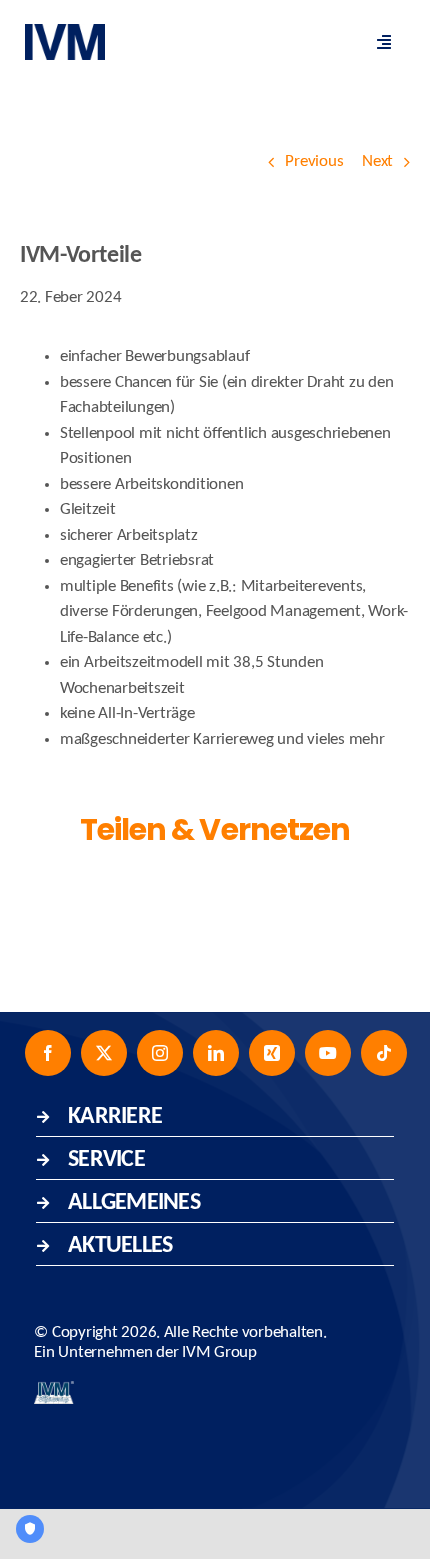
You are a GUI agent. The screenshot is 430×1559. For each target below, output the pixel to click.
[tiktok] (384, 1053)
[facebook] (48, 1053)
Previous (314, 161)
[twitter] (104, 1053)
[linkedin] (216, 1053)
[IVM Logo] (65, 32)
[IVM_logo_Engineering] (54, 1389)
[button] (215, 1115)
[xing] (272, 1053)
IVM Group (219, 1352)
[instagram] (160, 1053)
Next (377, 161)
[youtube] (328, 1053)
